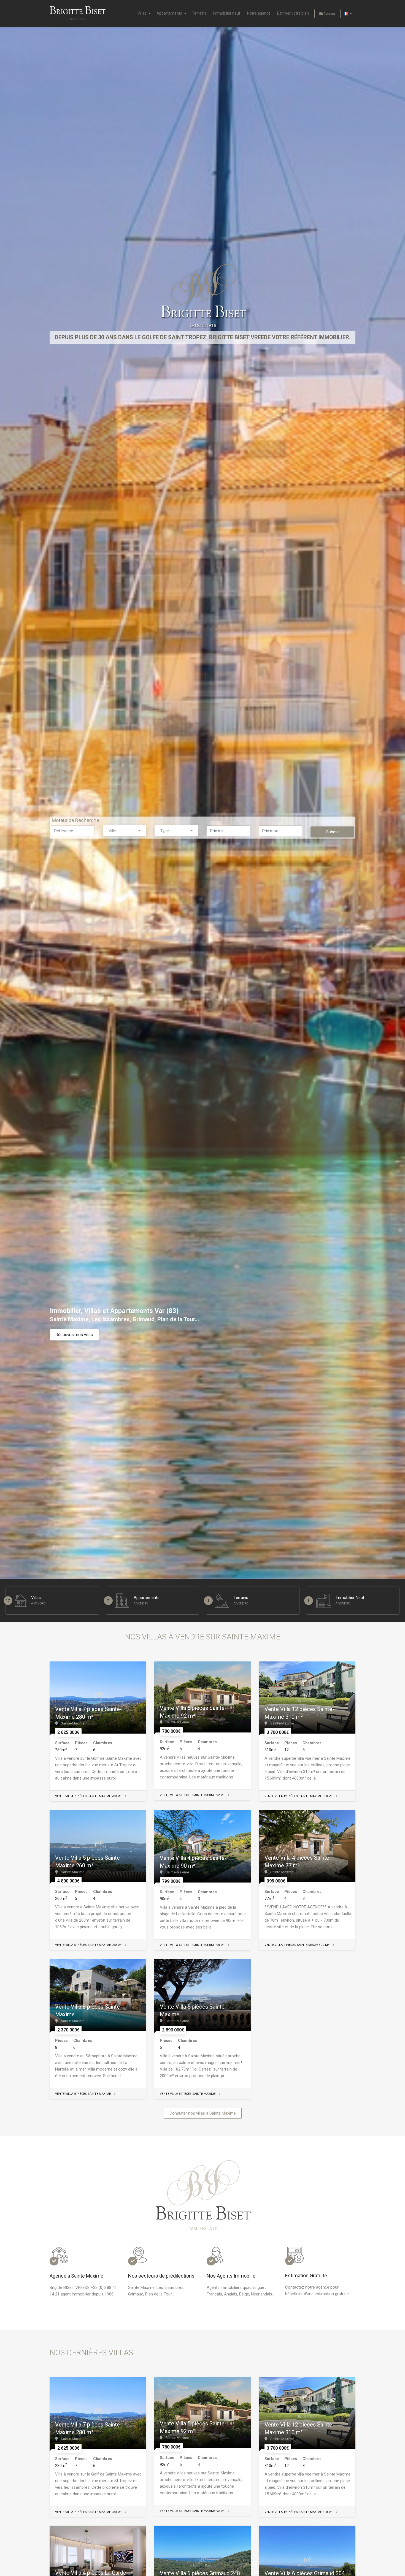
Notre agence (259, 13)
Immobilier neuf (227, 13)
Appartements (169, 13)
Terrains (199, 13)
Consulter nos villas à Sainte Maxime (203, 2113)
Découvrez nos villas (74, 1335)
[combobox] (125, 831)
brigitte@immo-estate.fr (107, 74)
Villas (142, 13)
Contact (329, 14)
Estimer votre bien (293, 13)
